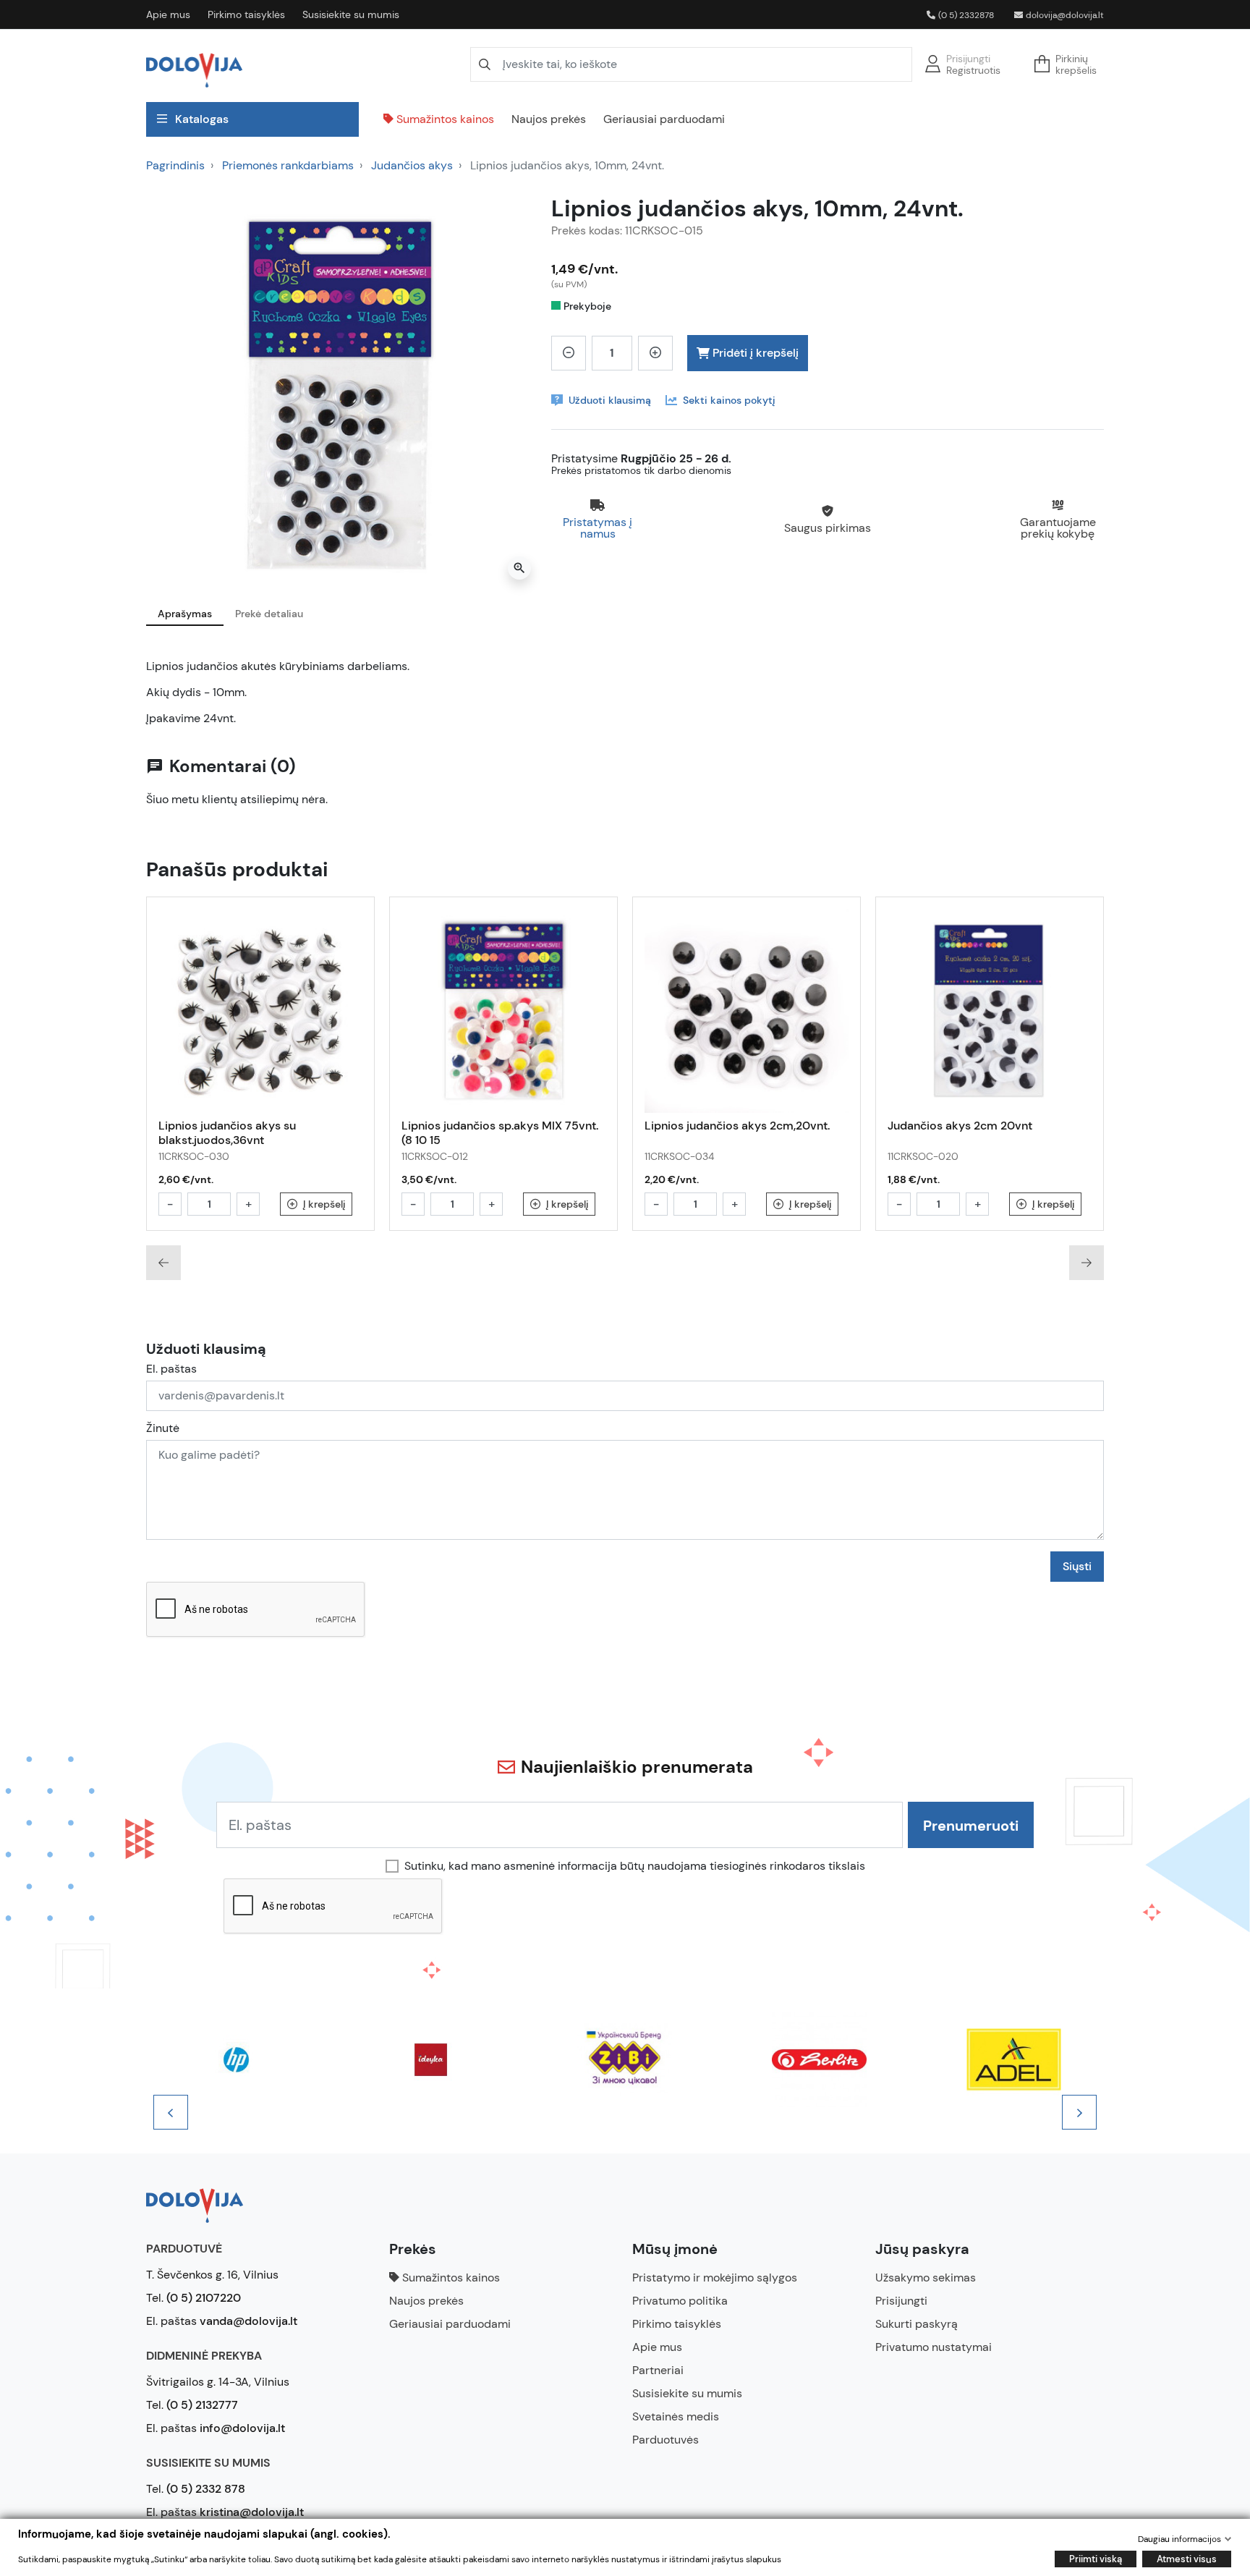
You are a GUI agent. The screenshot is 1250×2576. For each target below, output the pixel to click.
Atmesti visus (1187, 2559)
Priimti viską (1096, 2559)
